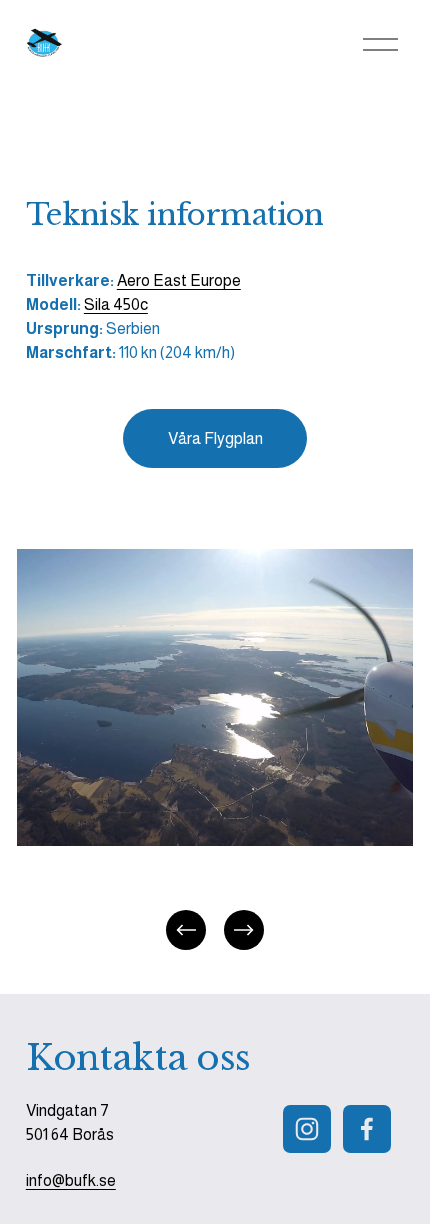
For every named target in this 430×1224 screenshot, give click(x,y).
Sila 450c (116, 304)
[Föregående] (186, 930)
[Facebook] (367, 1129)
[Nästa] (244, 930)
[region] (215, 751)
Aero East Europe (179, 280)
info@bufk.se (71, 1180)
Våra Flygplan (215, 438)
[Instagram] (307, 1129)
